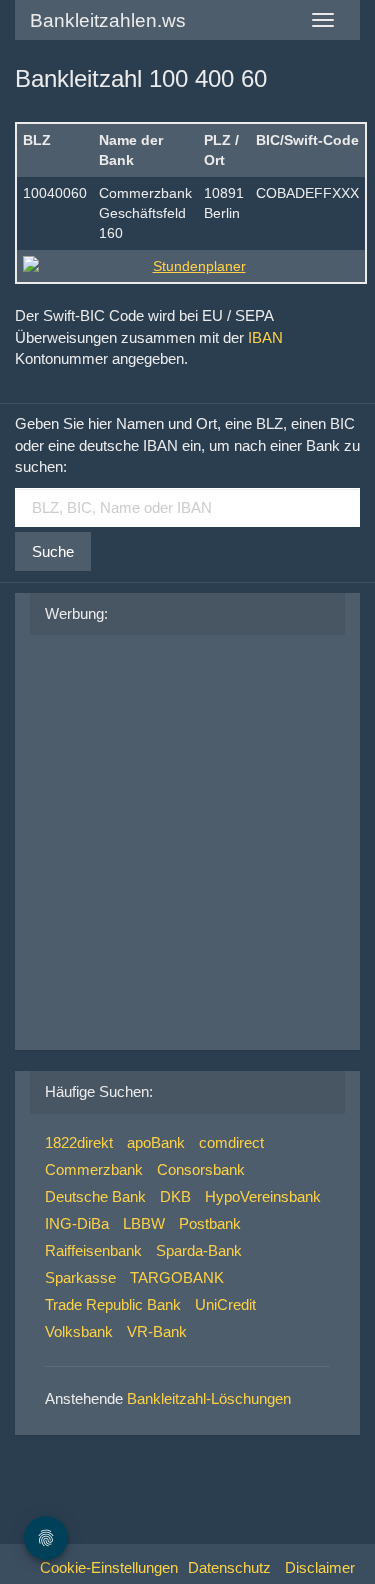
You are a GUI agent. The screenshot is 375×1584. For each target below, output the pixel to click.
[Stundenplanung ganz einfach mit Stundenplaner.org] (191, 266)
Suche (53, 551)
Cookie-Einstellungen (109, 1567)
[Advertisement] (187, 837)
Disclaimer (320, 1567)
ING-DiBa (77, 1223)
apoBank (156, 1142)
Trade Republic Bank (113, 1304)
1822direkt (79, 1142)
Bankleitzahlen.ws (108, 20)
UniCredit (225, 1304)
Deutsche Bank (95, 1196)
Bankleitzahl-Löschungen (209, 1398)
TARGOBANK (177, 1277)
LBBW (144, 1223)
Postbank (210, 1223)
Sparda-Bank (199, 1250)
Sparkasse (80, 1277)
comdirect (231, 1142)
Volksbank (79, 1331)
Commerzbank (94, 1169)
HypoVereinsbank (263, 1196)
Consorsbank (201, 1169)
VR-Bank (157, 1331)
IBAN (265, 337)
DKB (175, 1196)
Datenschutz (229, 1567)
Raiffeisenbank (93, 1250)
